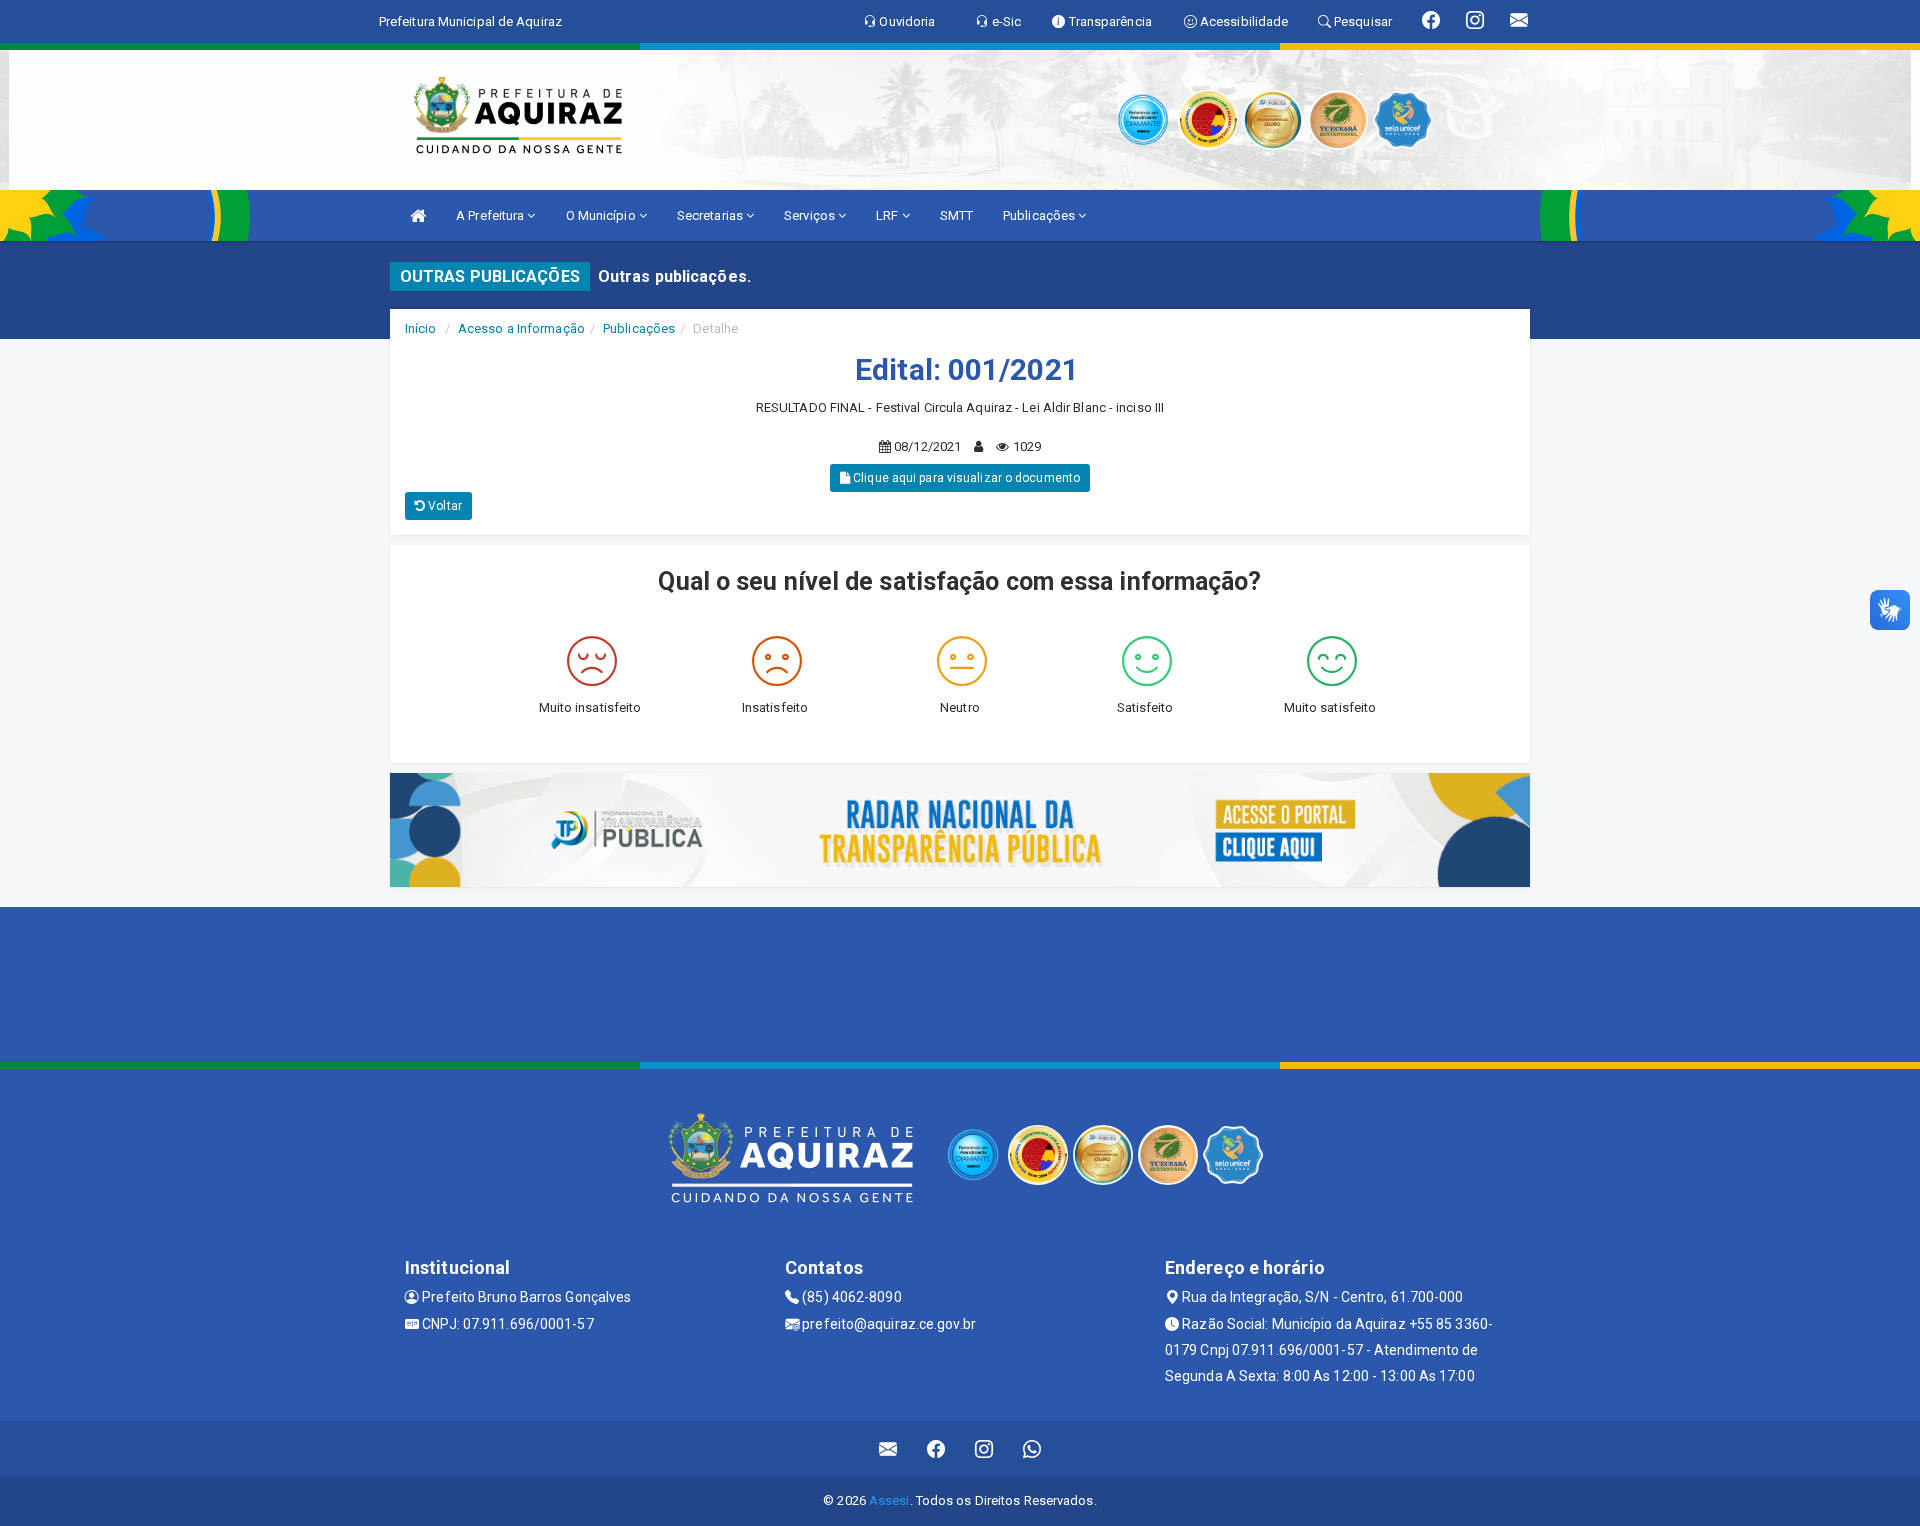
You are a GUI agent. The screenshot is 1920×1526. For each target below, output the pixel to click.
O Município (602, 215)
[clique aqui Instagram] (984, 1448)
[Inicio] (418, 215)
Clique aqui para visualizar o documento (965, 478)
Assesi (889, 1500)
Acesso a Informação (521, 328)
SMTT (956, 215)
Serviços (811, 215)
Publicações (1040, 215)
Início (421, 328)
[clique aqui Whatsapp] (1032, 1448)
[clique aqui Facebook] (936, 1448)
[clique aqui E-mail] (888, 1448)
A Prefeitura (491, 215)
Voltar (443, 506)
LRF (888, 215)
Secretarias (711, 215)
